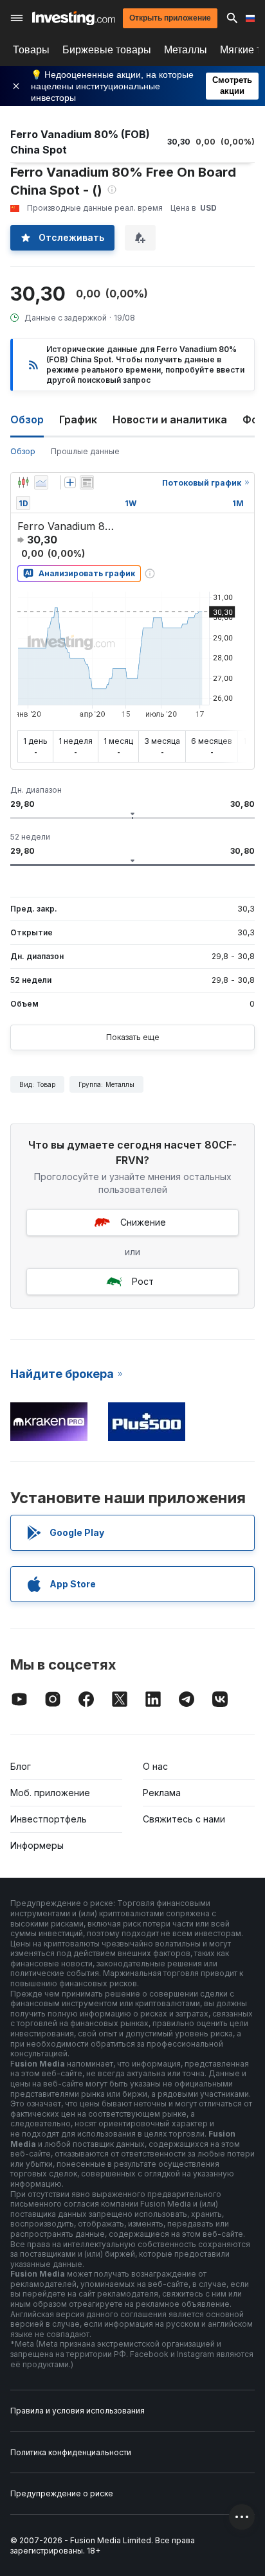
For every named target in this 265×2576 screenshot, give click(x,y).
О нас (155, 1766)
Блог (21, 1766)
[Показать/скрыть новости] (87, 482)
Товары (31, 50)
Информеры (37, 1845)
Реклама (162, 1793)
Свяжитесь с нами (184, 1819)
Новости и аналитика (170, 419)
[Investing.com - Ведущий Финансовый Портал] (74, 18)
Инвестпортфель (49, 1819)
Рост (143, 1281)
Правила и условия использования (78, 2411)
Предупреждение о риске (62, 2493)
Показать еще (133, 1037)
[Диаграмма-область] (41, 482)
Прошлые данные (85, 451)
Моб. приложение (50, 1793)
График (78, 419)
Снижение (143, 1222)
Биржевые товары (107, 50)
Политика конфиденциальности (71, 2452)
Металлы (186, 50)
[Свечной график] (23, 482)
